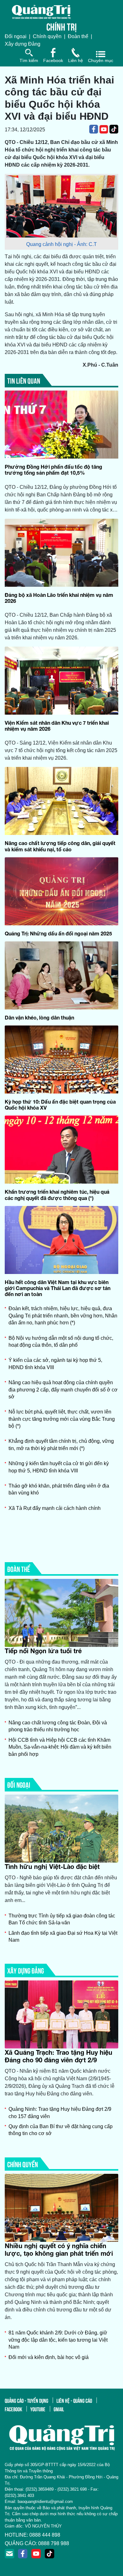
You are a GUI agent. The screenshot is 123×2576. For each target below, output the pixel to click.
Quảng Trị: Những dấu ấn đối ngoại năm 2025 (58, 933)
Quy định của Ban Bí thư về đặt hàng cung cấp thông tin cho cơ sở (61, 2130)
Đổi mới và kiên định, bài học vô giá (49, 2357)
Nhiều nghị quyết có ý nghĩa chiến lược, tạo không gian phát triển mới (59, 2249)
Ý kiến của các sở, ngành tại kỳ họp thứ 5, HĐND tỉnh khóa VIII (55, 1364)
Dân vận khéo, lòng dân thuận (39, 1017)
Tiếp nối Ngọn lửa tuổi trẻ (43, 1651)
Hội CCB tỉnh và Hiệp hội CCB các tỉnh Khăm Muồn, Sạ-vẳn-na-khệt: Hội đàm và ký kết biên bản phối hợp (60, 1747)
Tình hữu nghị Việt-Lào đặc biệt (52, 1866)
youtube (38, 2409)
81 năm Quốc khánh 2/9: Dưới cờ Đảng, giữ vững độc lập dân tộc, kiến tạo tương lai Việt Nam (58, 2340)
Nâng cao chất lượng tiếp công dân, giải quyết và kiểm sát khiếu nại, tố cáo (60, 846)
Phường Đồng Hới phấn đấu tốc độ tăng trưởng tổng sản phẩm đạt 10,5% (53, 470)
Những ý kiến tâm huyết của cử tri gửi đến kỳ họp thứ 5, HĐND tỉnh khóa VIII (59, 1467)
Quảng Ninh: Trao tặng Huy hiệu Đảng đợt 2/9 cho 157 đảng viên (60, 2113)
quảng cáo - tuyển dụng (26, 2400)
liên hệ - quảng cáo (74, 2400)
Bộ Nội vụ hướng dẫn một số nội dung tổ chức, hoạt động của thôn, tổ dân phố (61, 1342)
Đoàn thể (78, 36)
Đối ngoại (16, 36)
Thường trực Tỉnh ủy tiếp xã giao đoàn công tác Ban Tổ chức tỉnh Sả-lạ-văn (62, 1919)
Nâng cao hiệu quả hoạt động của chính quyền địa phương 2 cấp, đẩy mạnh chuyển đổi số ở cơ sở (63, 1390)
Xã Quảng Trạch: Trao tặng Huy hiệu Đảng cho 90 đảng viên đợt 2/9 (59, 2056)
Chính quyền (47, 36)
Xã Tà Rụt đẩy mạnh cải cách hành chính (55, 1508)
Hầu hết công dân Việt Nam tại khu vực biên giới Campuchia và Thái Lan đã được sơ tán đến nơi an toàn (58, 1288)
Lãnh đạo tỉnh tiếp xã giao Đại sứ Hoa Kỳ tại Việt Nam (63, 1936)
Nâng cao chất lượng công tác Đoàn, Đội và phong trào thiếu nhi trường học (58, 1726)
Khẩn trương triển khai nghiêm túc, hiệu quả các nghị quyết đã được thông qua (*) (57, 1195)
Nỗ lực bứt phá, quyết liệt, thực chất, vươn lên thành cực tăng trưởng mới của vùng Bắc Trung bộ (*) (62, 1419)
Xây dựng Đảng (23, 44)
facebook (13, 2409)
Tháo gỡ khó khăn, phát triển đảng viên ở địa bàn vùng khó (59, 1489)
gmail (59, 2409)
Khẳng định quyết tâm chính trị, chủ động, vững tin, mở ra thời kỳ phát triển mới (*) (61, 1445)
